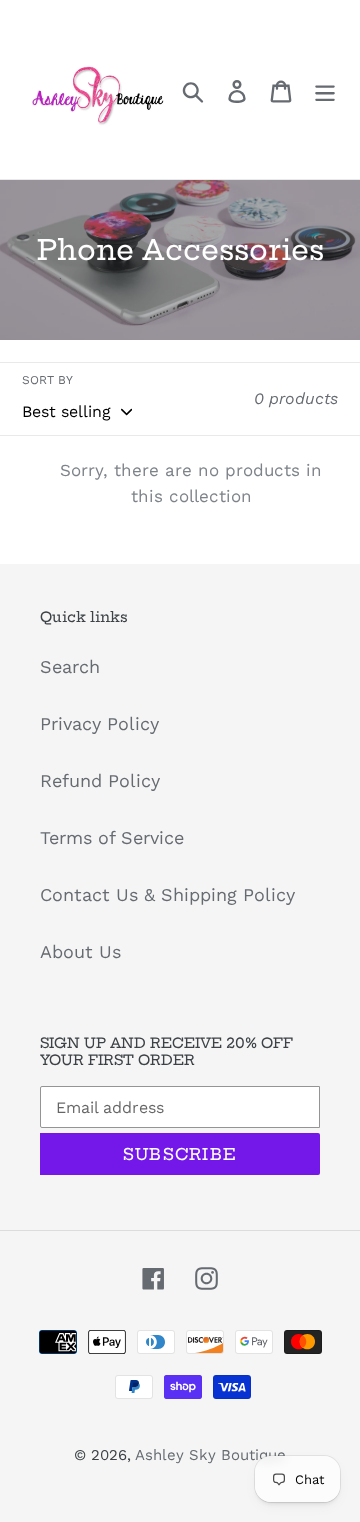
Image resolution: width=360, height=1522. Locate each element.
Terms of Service (112, 837)
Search (70, 666)
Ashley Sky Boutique (210, 1455)
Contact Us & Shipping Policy (167, 894)
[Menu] (325, 89)
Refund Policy (100, 780)
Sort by (47, 380)
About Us (80, 951)
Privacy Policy (99, 723)
